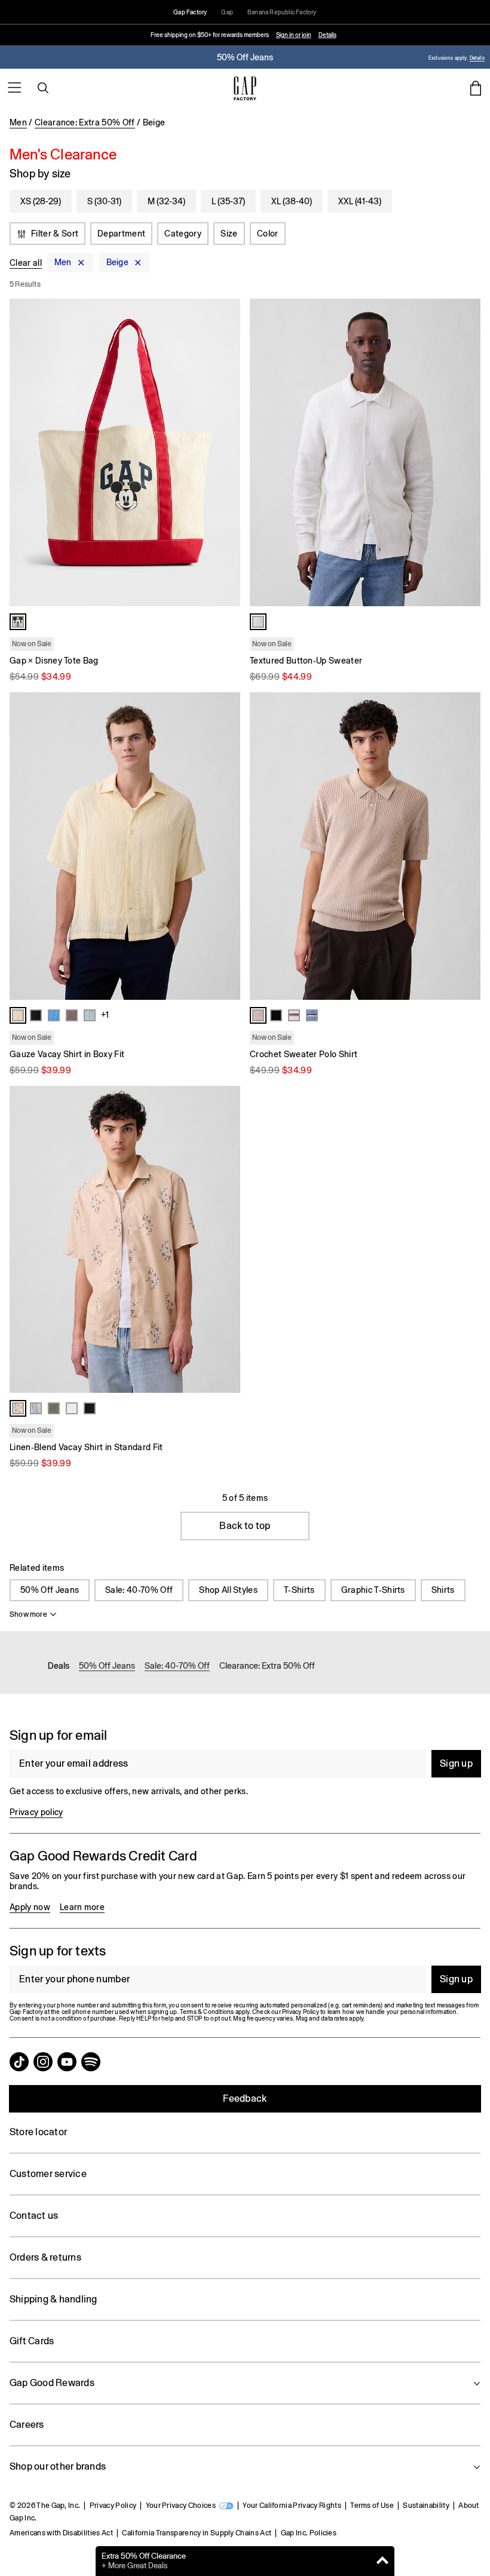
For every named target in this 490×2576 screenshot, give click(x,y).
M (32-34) (166, 201)
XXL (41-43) (360, 201)
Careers (27, 2425)
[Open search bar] (43, 88)
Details (327, 35)
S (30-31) (104, 201)
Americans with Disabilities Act (61, 2533)
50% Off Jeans (50, 1590)
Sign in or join (294, 35)
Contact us (34, 2216)
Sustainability (426, 2506)
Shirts (443, 1590)
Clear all (26, 263)
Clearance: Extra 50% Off (85, 122)
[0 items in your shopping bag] (476, 88)
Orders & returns (45, 2257)
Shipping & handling (53, 2299)
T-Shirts (299, 1590)
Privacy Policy (113, 2506)
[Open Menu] (14, 88)
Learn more (82, 1907)
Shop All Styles (228, 1590)
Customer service (48, 2174)
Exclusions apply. (448, 58)
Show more (28, 1614)
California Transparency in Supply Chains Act (197, 2533)
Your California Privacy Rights (292, 2506)
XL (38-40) (292, 201)
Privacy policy (36, 1812)
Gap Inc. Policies (309, 2533)
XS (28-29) (41, 201)
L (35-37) (228, 201)
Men (18, 122)
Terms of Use (372, 2506)
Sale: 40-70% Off (139, 1590)
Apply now (30, 1907)
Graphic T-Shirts (373, 1590)
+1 (105, 1015)
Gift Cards (32, 2341)
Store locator (38, 2132)
